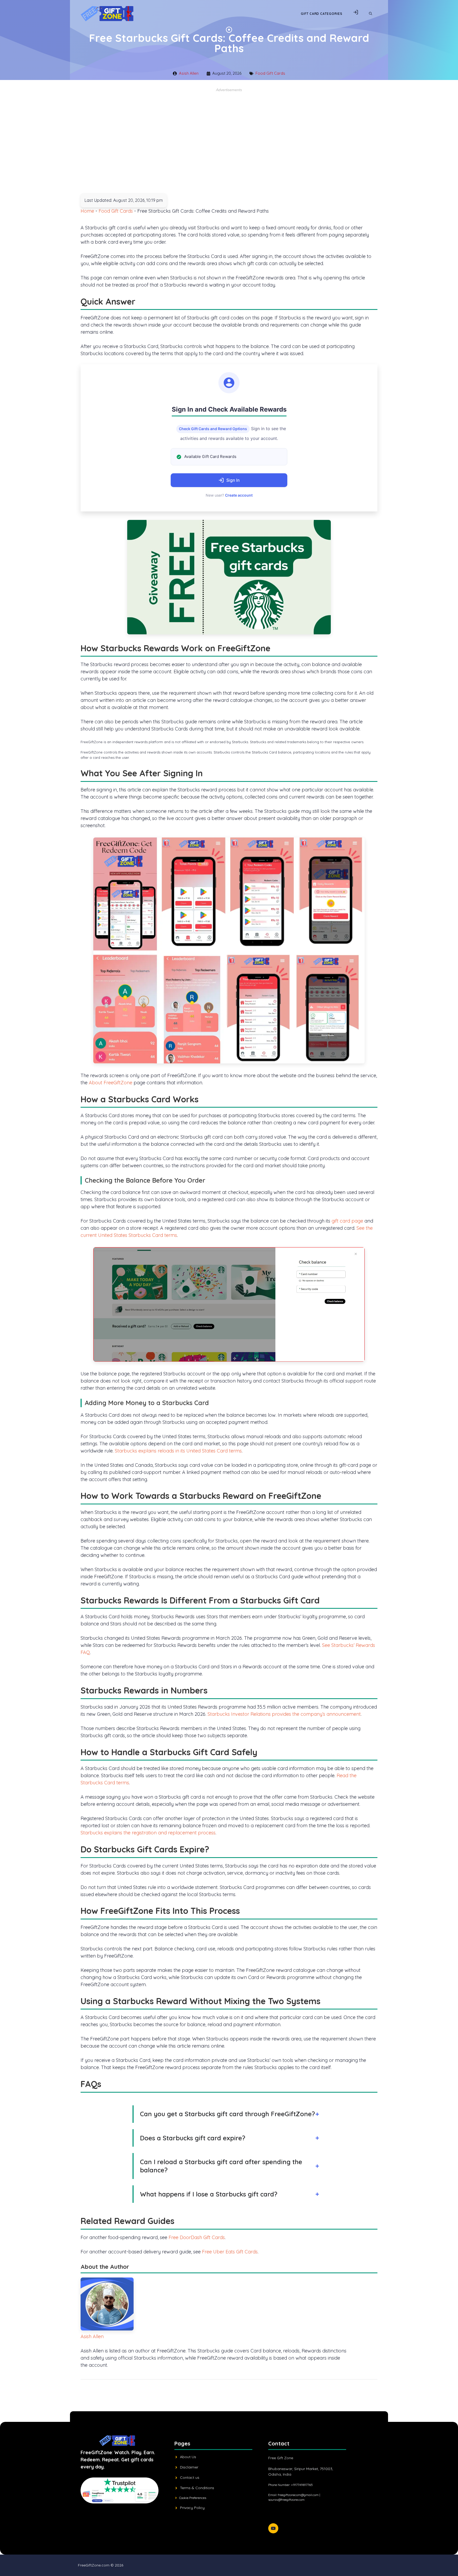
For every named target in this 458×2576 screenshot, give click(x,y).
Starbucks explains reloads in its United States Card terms (178, 1451)
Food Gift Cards (270, 73)
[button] (371, 14)
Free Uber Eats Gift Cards (230, 2252)
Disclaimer (189, 2467)
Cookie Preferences (193, 2498)
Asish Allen (189, 73)
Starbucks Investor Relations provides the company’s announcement (284, 1714)
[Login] (356, 14)
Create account (239, 495)
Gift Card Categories (322, 14)
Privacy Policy (192, 2508)
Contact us (190, 2477)
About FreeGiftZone (111, 1083)
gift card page (347, 1221)
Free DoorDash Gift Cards (197, 2237)
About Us (188, 2457)
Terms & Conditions (197, 2488)
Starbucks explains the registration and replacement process (148, 1833)
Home (87, 211)
